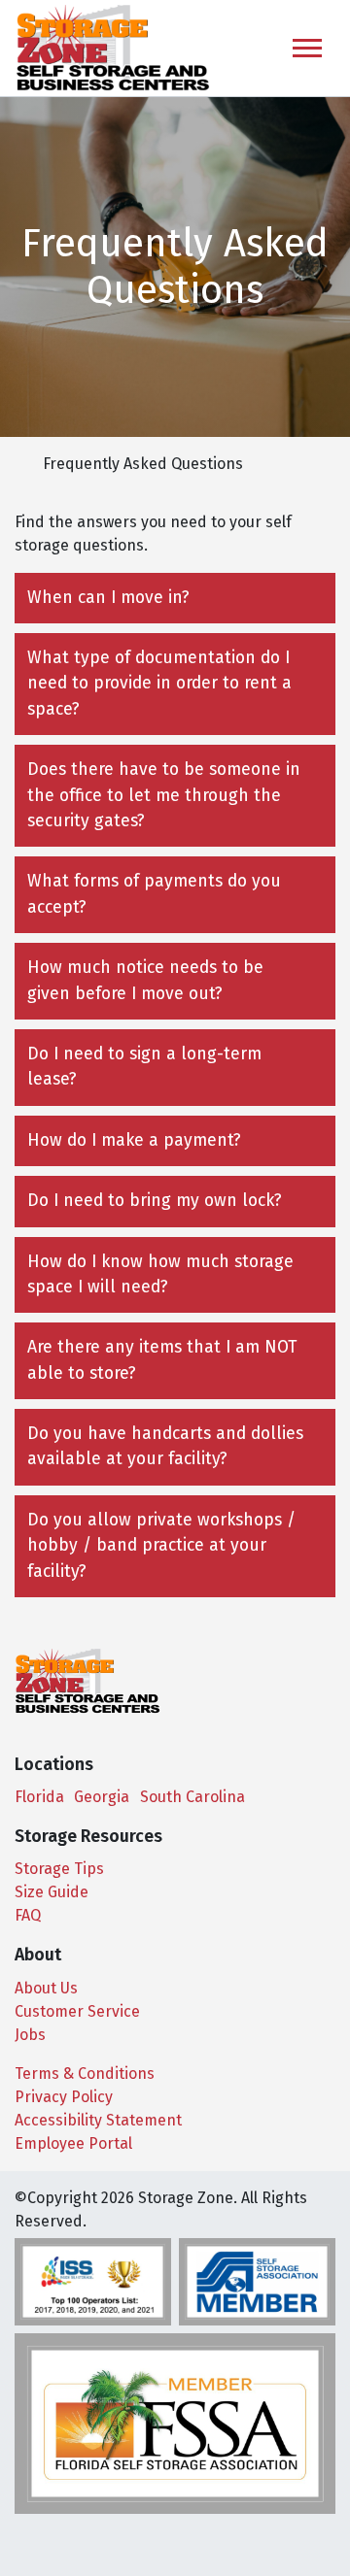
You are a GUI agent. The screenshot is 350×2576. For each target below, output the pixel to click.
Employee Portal (73, 2143)
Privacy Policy (64, 2097)
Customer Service (77, 2011)
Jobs (30, 2035)
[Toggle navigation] (307, 48)
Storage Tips (59, 1869)
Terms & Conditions (85, 2074)
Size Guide (52, 1892)
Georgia (102, 1797)
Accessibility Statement (98, 2120)
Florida (39, 1797)
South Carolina (192, 1797)
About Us (46, 1988)
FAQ (28, 1915)
